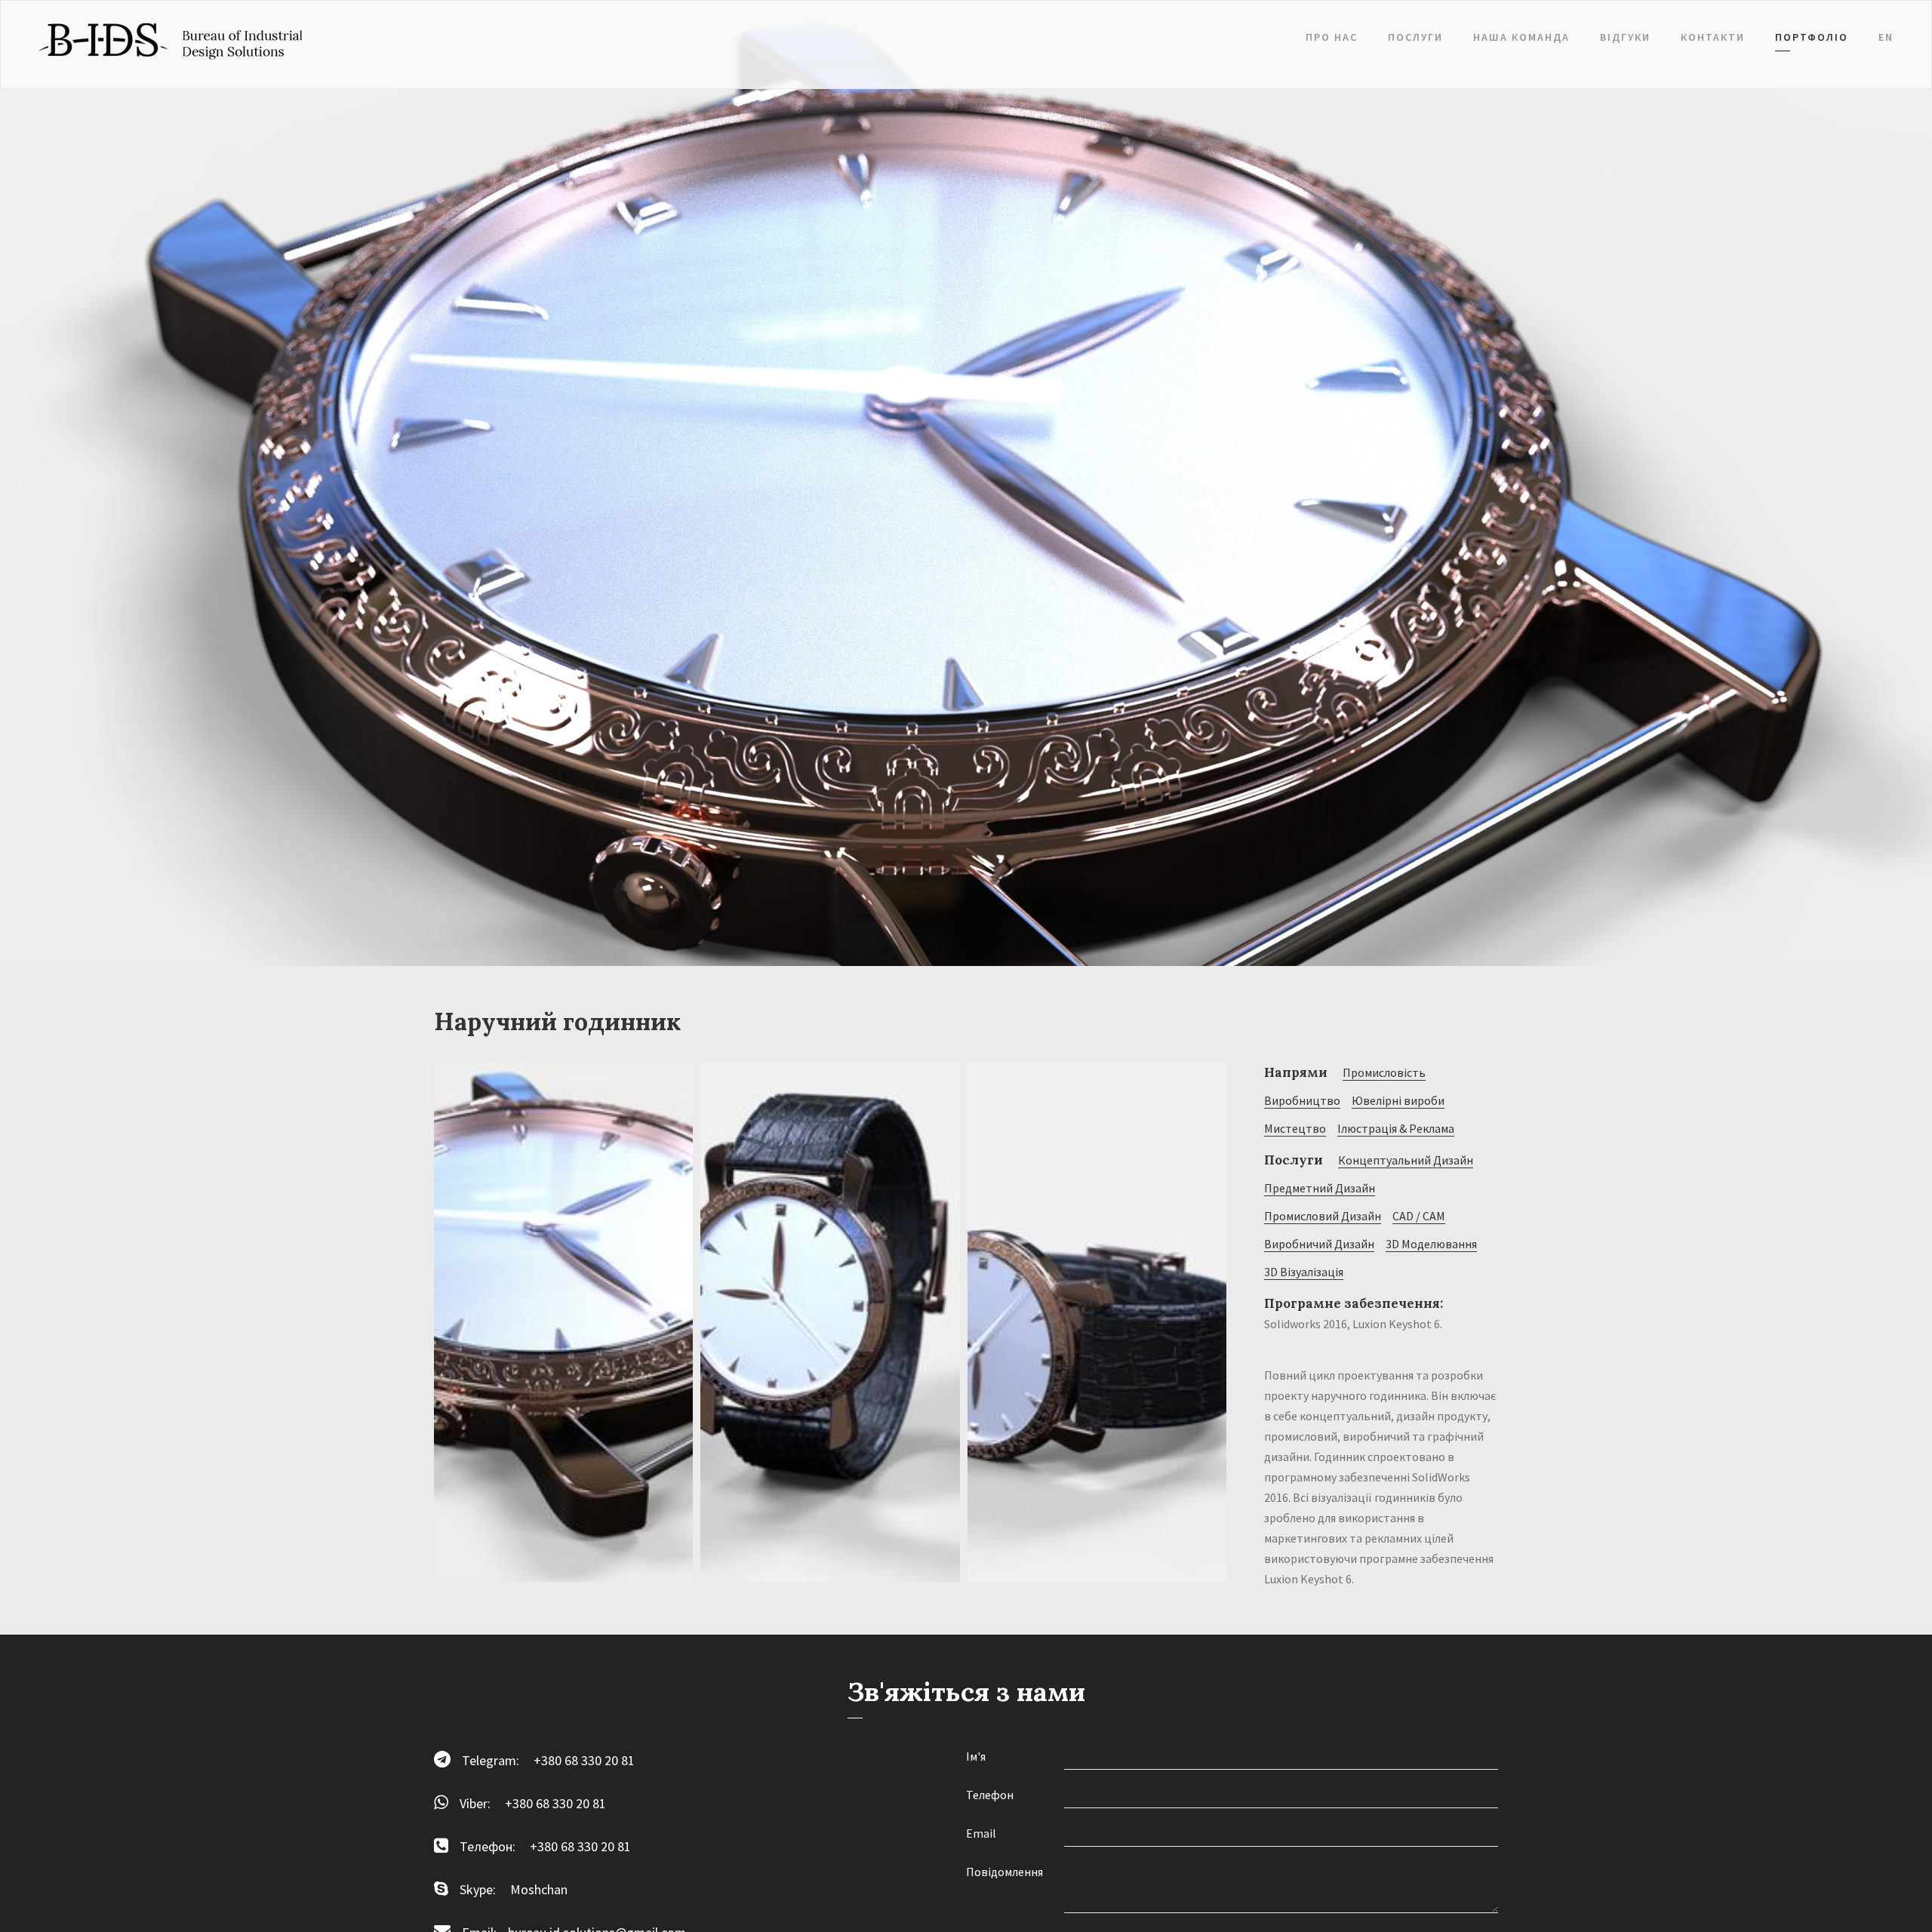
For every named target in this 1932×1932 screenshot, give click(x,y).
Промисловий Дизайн (1323, 1216)
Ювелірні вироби (1398, 1100)
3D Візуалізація (1304, 1272)
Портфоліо (1812, 37)
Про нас (1332, 37)
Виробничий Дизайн (1319, 1244)
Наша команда (1521, 37)
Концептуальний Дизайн (1406, 1160)
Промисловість (1384, 1072)
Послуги (1415, 37)
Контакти (1713, 37)
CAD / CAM (1419, 1216)
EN (1886, 37)
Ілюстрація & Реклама (1396, 1128)
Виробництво (1302, 1100)
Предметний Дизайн (1320, 1188)
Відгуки (1625, 37)
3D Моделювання (1431, 1244)
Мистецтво (1295, 1128)
